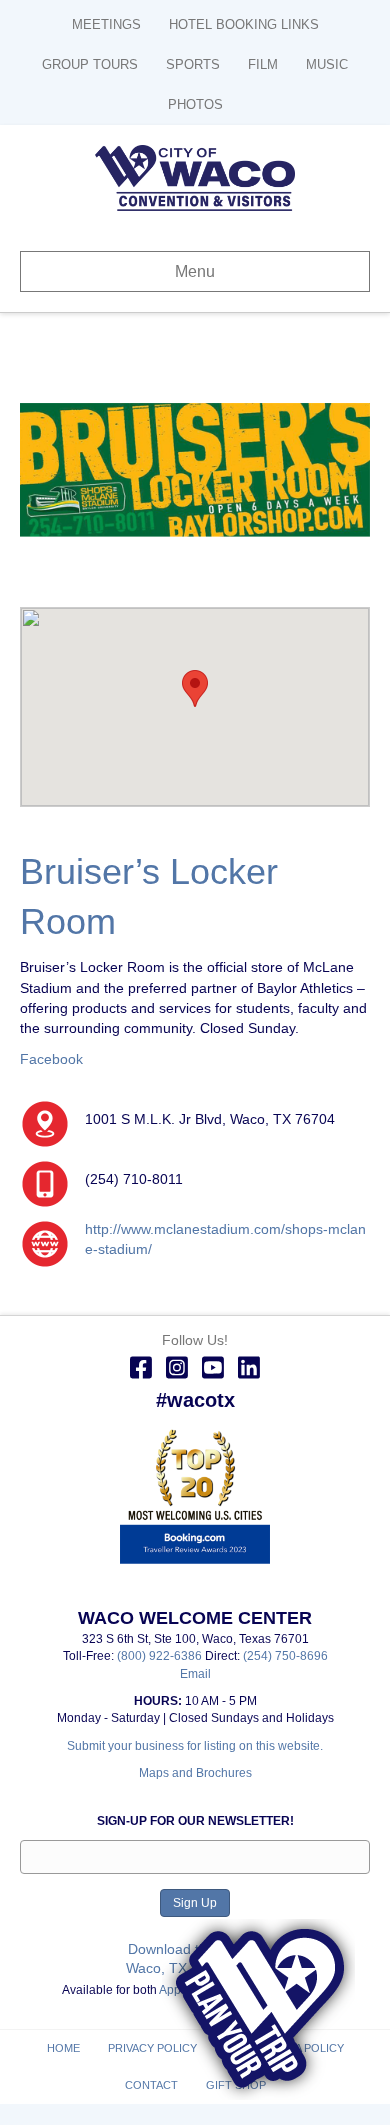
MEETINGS (106, 24)
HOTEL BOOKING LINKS (244, 24)
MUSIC (327, 64)
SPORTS (193, 64)
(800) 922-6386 (161, 1656)
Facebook (51, 1059)
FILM (263, 64)
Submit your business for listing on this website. (195, 1746)
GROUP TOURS (90, 64)
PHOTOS (195, 104)
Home (63, 2048)
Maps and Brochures (195, 1773)
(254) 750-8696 (285, 1656)
